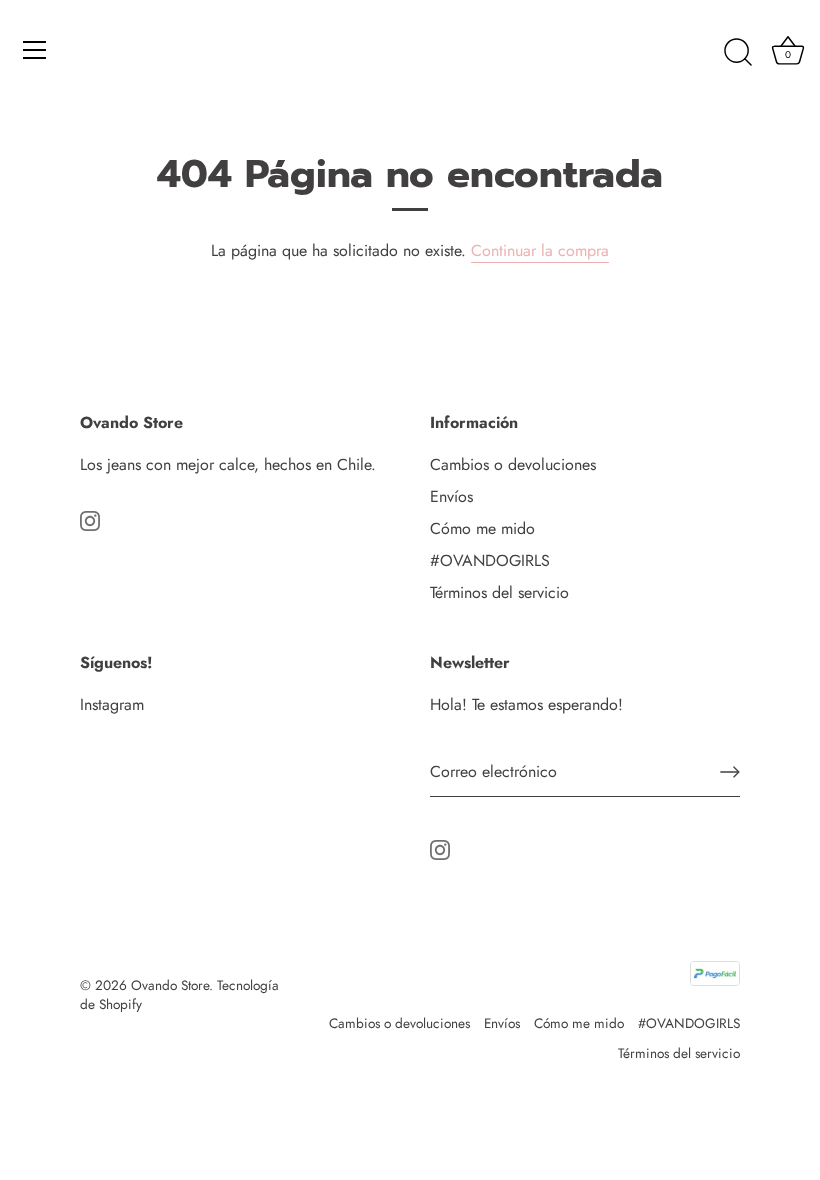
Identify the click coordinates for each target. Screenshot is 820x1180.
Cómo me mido (482, 528)
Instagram (112, 704)
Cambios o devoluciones (513, 464)
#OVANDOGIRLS (490, 560)
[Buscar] (738, 53)
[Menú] (35, 50)
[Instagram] (90, 518)
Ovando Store (170, 985)
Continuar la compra (540, 250)
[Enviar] (730, 772)
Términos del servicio (499, 592)
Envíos (451, 496)
